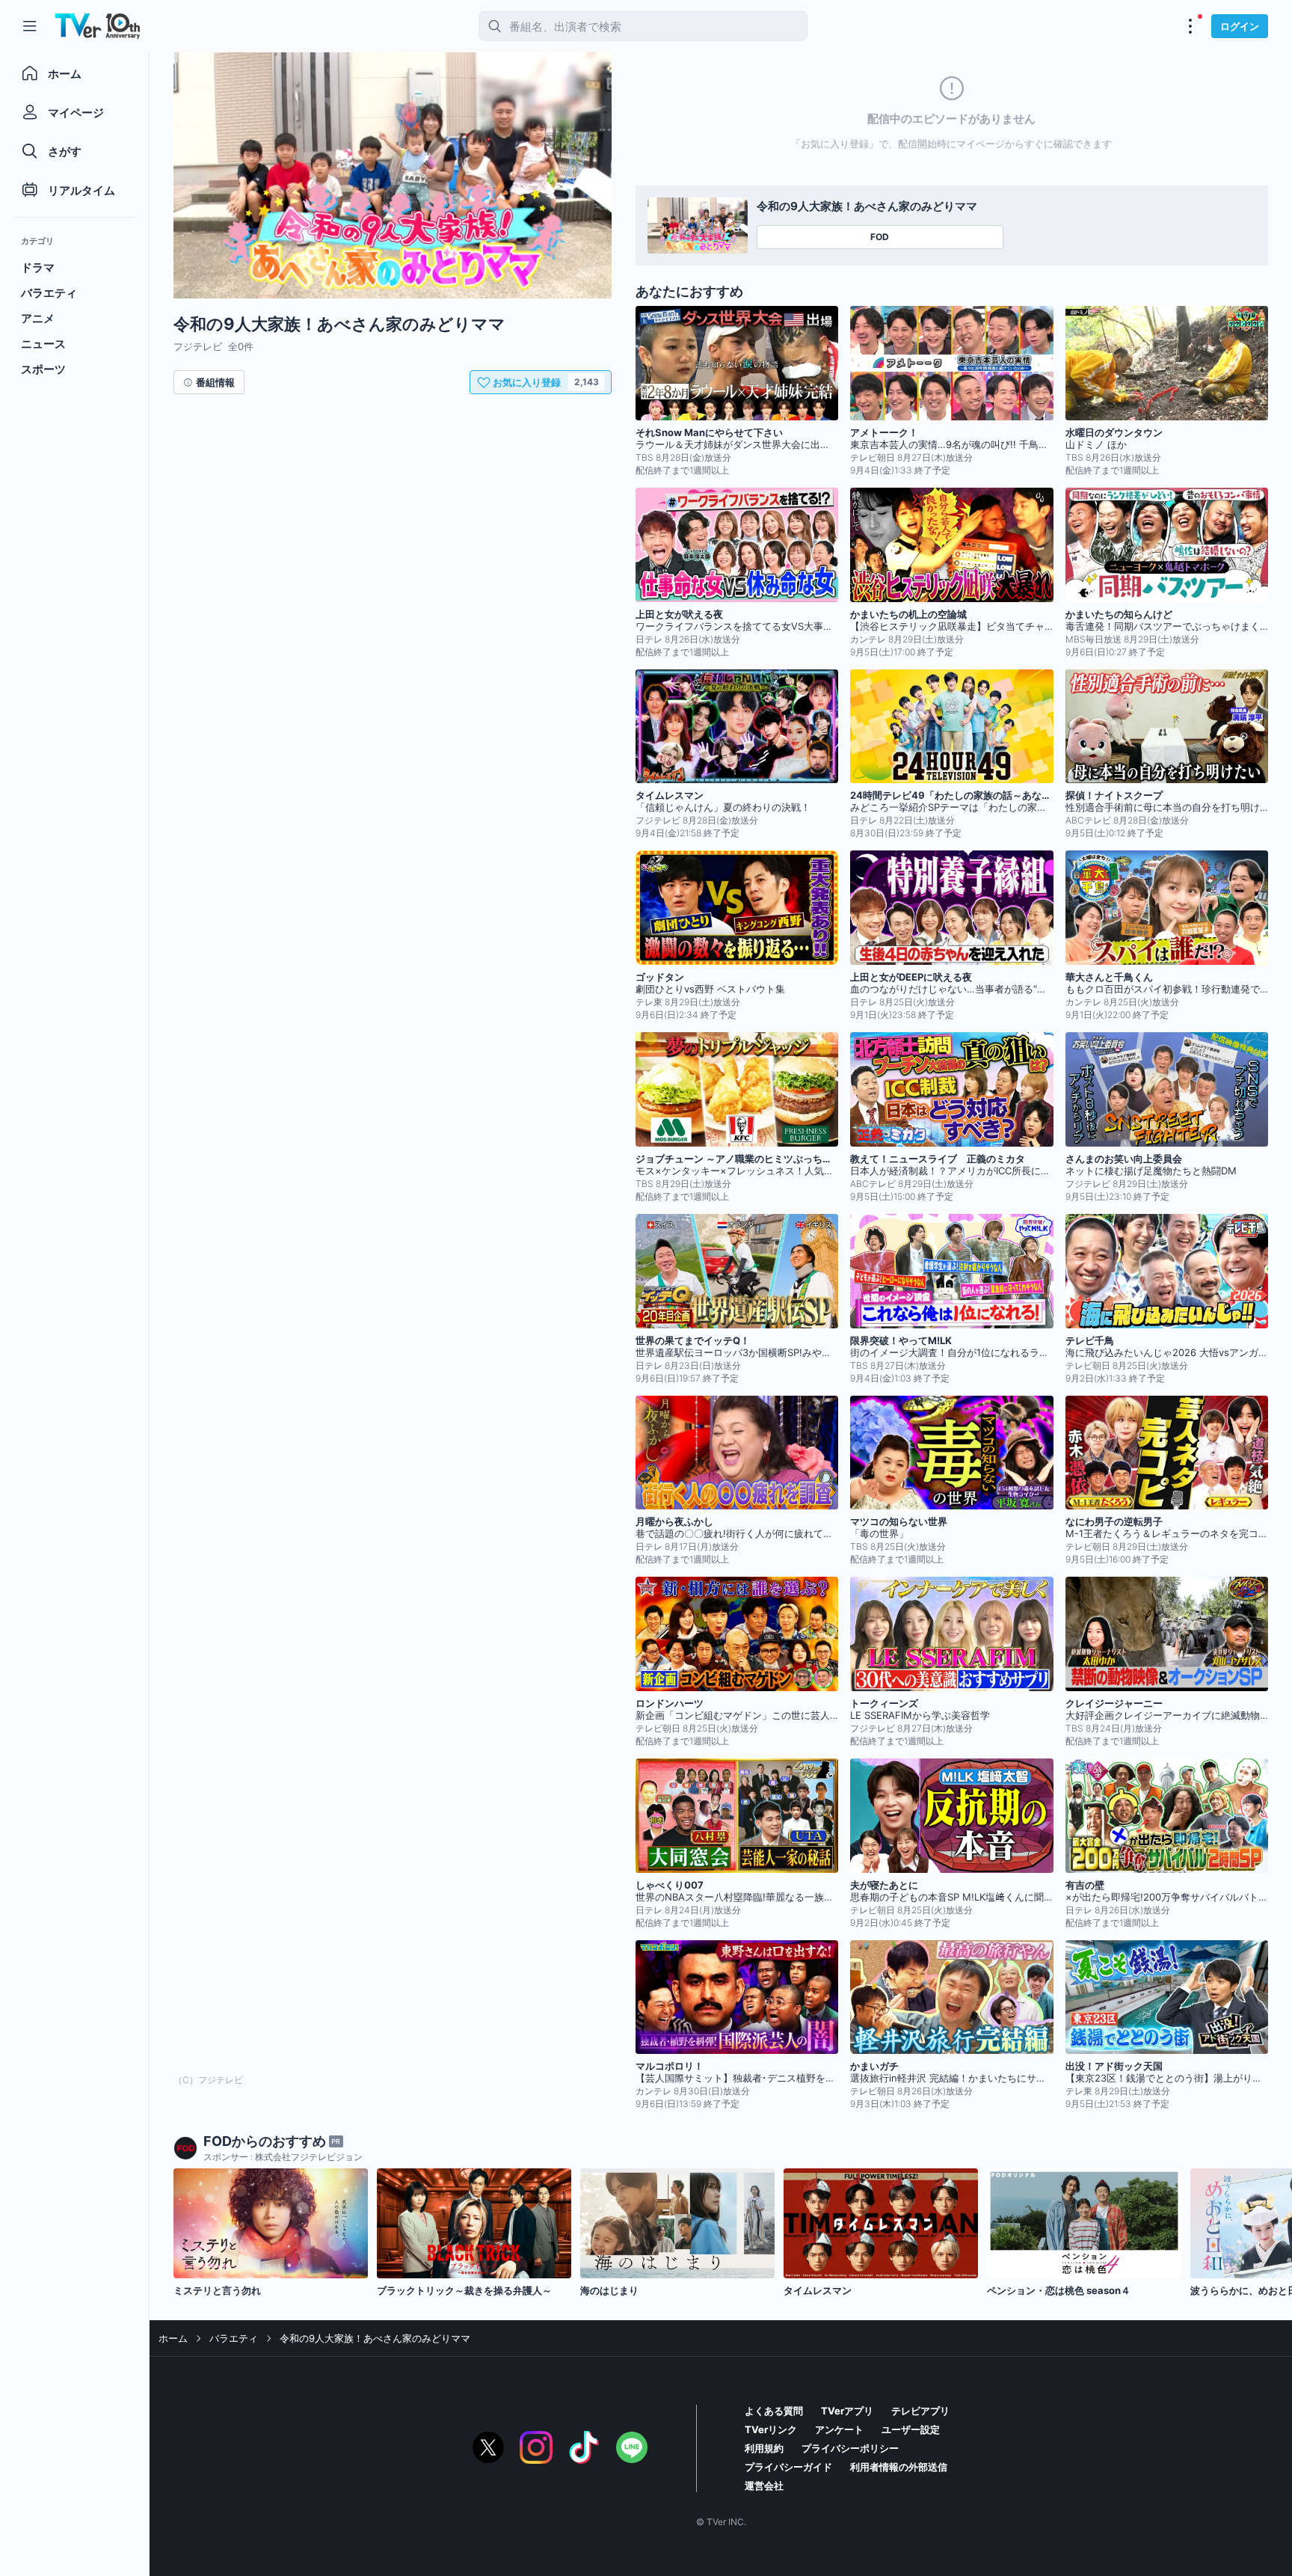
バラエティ (234, 2338)
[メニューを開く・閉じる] (1190, 26)
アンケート (839, 2429)
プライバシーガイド (788, 2467)
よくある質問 (774, 2411)
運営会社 (764, 2485)
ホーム (173, 2338)
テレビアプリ (920, 2411)
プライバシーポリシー (850, 2448)
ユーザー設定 (911, 2429)
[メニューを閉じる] (30, 26)
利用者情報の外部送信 (899, 2467)
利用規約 (764, 2448)
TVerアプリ (847, 2411)
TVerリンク (771, 2429)
